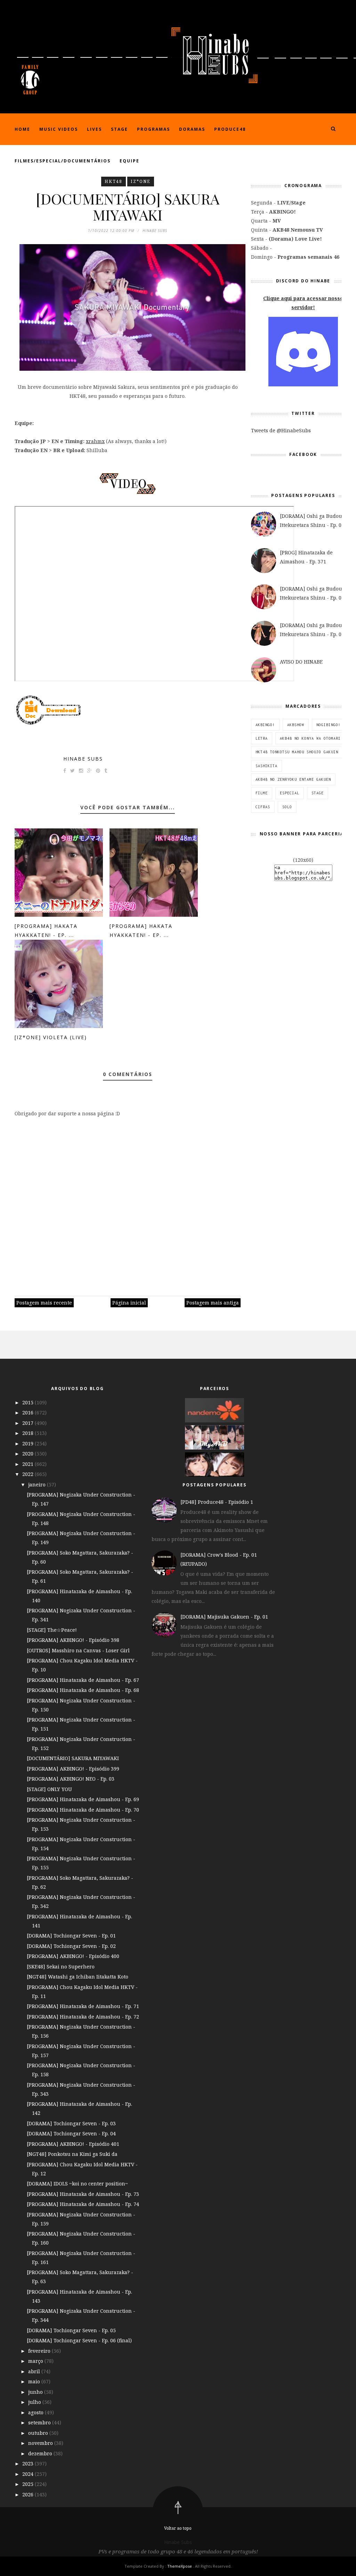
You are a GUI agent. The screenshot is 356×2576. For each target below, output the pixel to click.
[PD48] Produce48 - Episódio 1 (217, 1502)
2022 (29, 1474)
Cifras (263, 807)
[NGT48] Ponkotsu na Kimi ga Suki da (72, 2154)
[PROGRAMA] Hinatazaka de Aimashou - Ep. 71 (83, 2006)
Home (22, 129)
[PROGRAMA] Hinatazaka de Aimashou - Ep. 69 (83, 1799)
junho (36, 2392)
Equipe (130, 161)
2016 (29, 1413)
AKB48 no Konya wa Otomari (310, 738)
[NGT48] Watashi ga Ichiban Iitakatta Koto (78, 1977)
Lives (94, 129)
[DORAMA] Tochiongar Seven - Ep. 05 (71, 2330)
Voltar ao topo (178, 2528)
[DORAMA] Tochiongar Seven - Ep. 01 (71, 1936)
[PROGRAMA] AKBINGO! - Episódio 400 (73, 1956)
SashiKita (266, 766)
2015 (29, 1402)
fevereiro (40, 2351)
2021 (29, 1464)
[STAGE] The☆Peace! (52, 1630)
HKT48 (114, 181)
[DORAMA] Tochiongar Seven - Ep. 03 (71, 2123)
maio (35, 2381)
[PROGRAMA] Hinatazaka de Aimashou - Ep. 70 (83, 1810)
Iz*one (141, 181)
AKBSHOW (296, 725)
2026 (29, 2494)
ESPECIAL (290, 793)
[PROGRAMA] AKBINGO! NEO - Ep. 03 (71, 1779)
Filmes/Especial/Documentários (63, 161)
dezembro (41, 2453)
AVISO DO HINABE (301, 662)
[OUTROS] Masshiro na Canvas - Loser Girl (78, 1650)
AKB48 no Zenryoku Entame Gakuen (293, 779)
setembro (40, 2422)
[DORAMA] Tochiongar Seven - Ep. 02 (71, 1946)
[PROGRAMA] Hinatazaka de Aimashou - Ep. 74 (83, 2204)
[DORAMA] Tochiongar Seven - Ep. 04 (71, 2133)
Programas (153, 129)
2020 (29, 1454)
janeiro (38, 1484)
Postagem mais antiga (213, 1303)
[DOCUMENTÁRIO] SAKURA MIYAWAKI (73, 1758)
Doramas (192, 129)
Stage (119, 129)
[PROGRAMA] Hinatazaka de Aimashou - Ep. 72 (83, 2017)
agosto (37, 2412)
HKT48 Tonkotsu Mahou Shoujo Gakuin (297, 752)
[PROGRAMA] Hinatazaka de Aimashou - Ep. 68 (83, 1690)
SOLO (287, 807)
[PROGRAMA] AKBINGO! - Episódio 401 (73, 2144)
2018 (29, 1433)
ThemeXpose (180, 2566)
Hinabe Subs (83, 759)
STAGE (318, 793)
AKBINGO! (265, 725)
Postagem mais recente (44, 1303)
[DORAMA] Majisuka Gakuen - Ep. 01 (224, 1617)
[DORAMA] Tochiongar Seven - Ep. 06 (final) (79, 2340)
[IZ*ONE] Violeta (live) (51, 1037)
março (36, 2361)
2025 (29, 2484)
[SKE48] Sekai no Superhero (61, 1967)
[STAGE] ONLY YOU (49, 1789)
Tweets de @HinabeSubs (281, 430)
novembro (41, 2443)
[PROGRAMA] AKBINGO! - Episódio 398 (73, 1640)
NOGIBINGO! (329, 725)
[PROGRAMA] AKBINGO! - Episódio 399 (73, 1769)
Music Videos (59, 129)
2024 (29, 2474)
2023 (29, 2463)
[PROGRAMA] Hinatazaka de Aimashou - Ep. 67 (83, 1680)
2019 (29, 1443)
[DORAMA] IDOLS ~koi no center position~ (77, 2184)
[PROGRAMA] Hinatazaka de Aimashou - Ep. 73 (83, 2194)
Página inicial (129, 1303)
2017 (29, 1423)
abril (35, 2371)
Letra (262, 738)
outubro (39, 2433)
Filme (262, 793)
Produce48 (230, 129)
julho (35, 2402)
